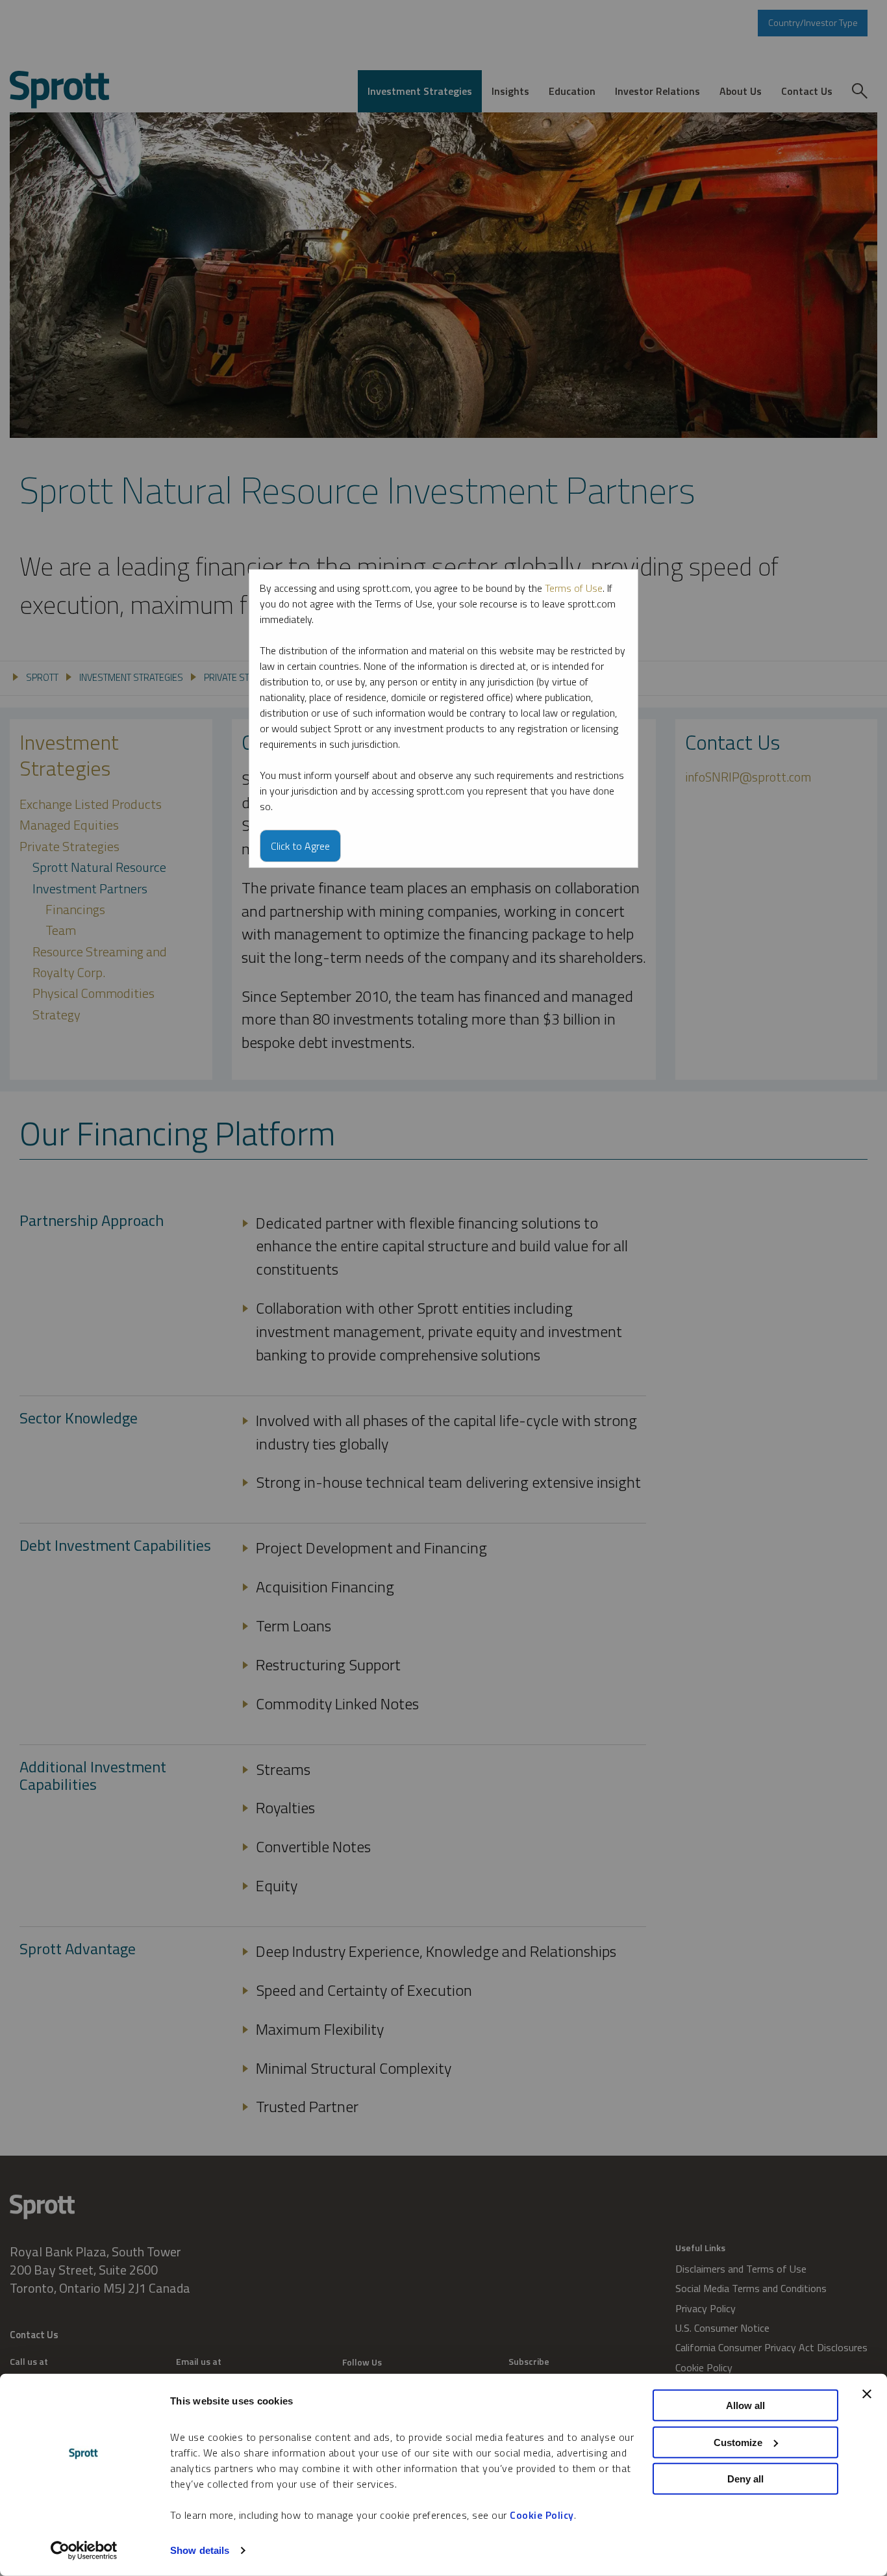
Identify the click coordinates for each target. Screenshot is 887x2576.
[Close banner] (867, 2394)
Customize (738, 2442)
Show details (200, 2550)
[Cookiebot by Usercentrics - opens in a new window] (84, 2551)
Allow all (745, 2405)
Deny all (745, 2479)
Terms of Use (574, 588)
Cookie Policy (542, 2515)
